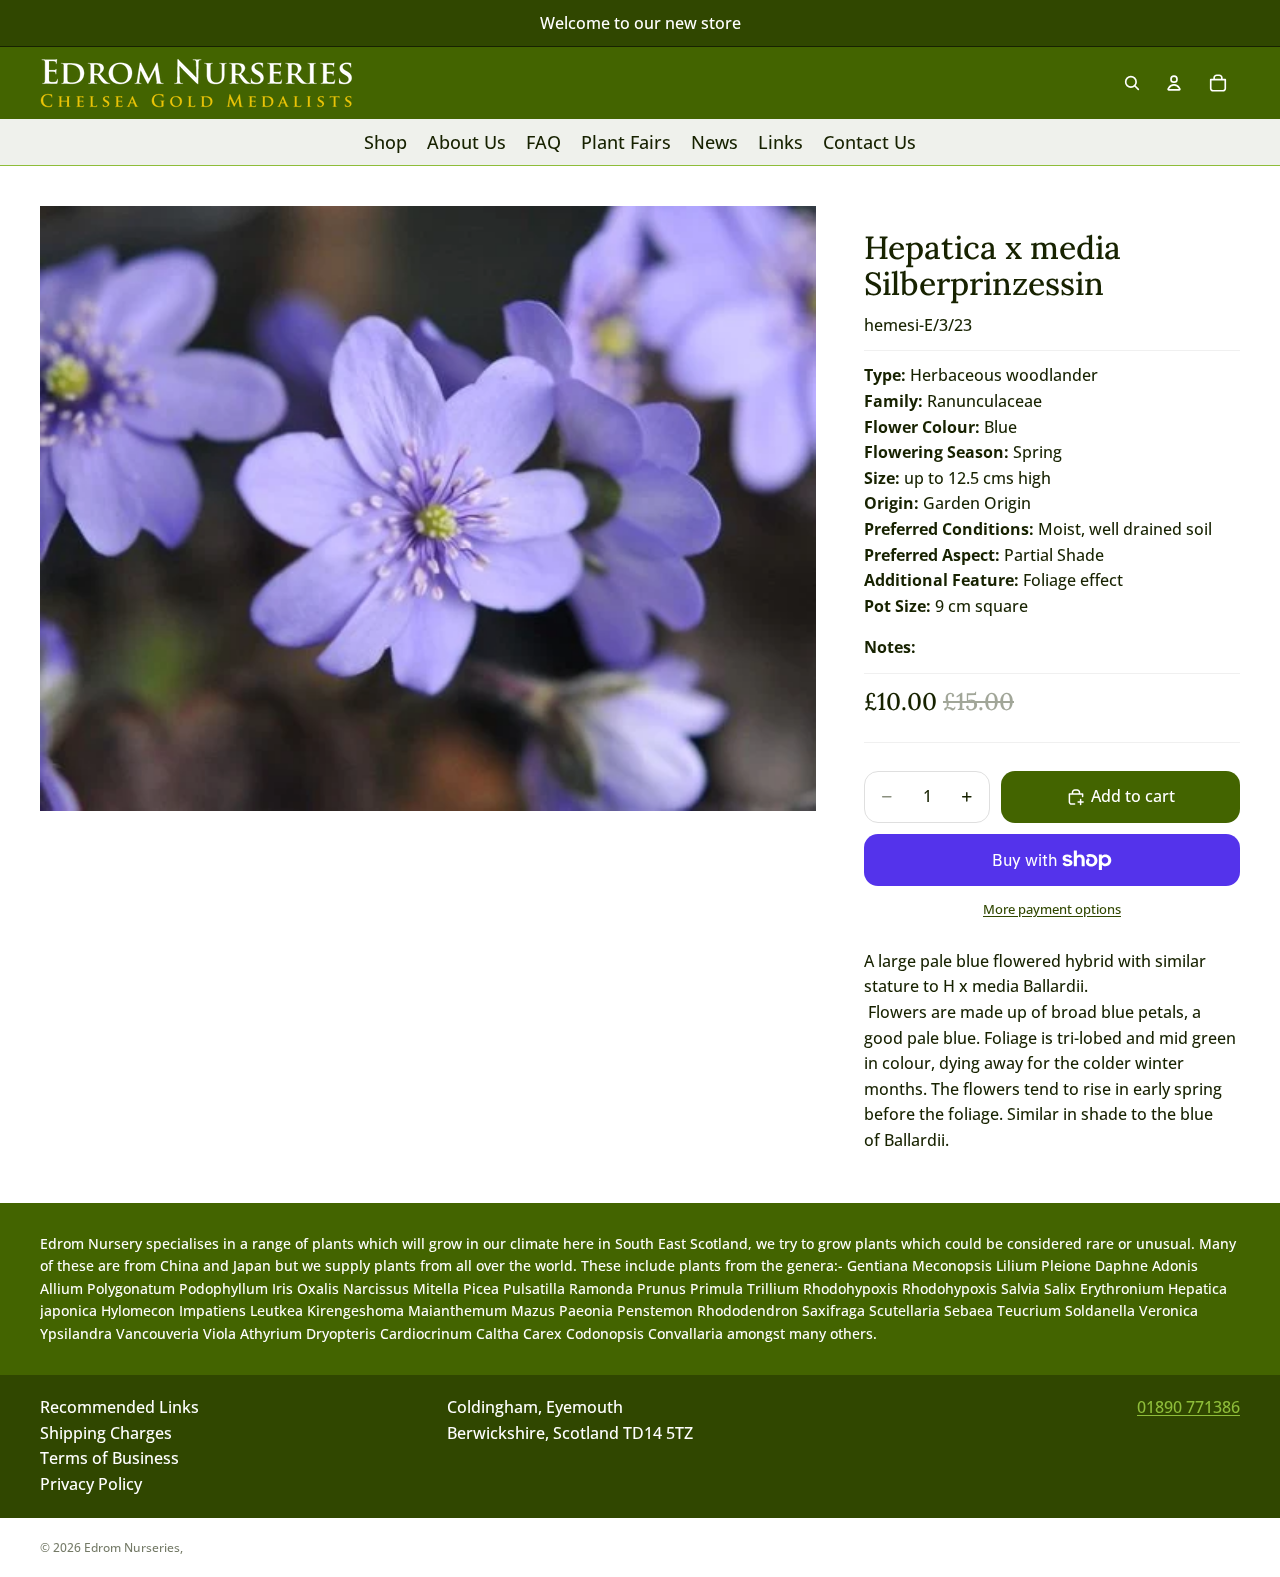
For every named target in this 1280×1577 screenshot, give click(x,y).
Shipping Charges (106, 1433)
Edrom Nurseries (132, 1547)
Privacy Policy (91, 1484)
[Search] (1132, 83)
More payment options (1052, 909)
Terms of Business (109, 1459)
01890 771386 (1188, 1407)
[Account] (1174, 83)
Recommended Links (119, 1407)
